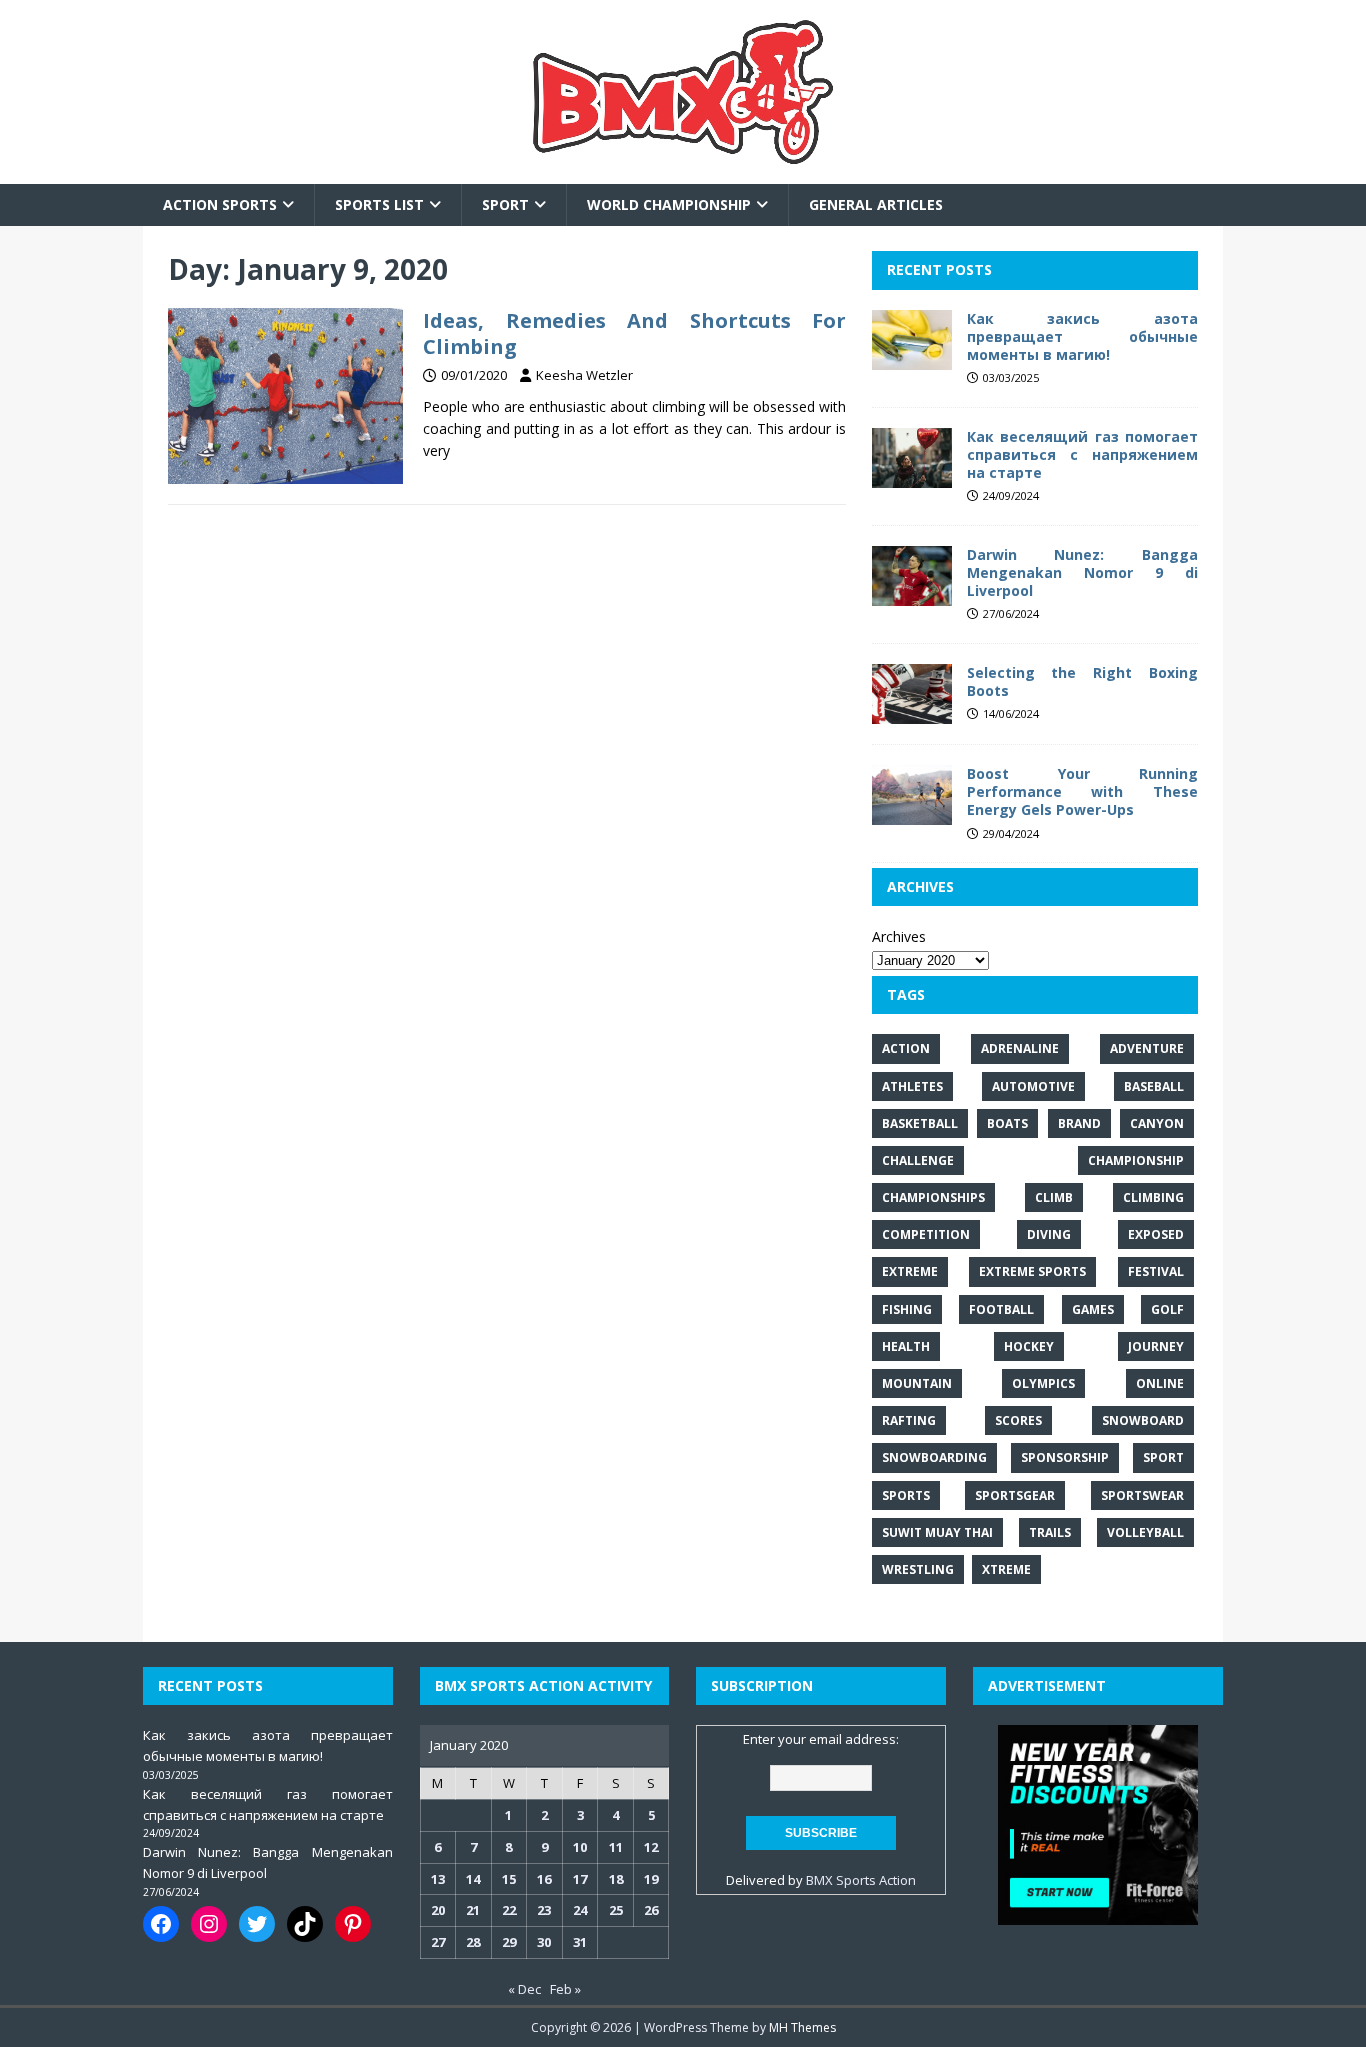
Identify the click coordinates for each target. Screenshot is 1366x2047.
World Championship (669, 204)
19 (651, 1879)
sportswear (1142, 1495)
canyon (1157, 1123)
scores (1018, 1420)
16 (544, 1879)
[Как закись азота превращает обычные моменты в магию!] (912, 357)
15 (509, 1879)
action (906, 1048)
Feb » (565, 1989)
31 (580, 1942)
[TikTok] (305, 1924)
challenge (918, 1160)
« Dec (524, 1989)
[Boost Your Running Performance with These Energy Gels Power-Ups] (912, 813)
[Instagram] (209, 1924)
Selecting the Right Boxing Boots (1082, 681)
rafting (909, 1420)
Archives (899, 936)
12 (651, 1847)
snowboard (1143, 1420)
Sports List (379, 204)
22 (509, 1910)
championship (1136, 1160)
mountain (917, 1383)
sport (1163, 1457)
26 (651, 1910)
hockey (1029, 1346)
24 (580, 1910)
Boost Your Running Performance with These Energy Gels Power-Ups (1082, 791)
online (1160, 1383)
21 (473, 1910)
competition (926, 1234)
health (906, 1346)
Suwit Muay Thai (937, 1532)
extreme (910, 1271)
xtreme (1006, 1569)
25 (616, 1910)
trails (1050, 1532)
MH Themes (802, 2027)
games (1093, 1309)
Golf (1167, 1309)
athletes (912, 1086)
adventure (1147, 1048)
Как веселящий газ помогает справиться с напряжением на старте (1082, 454)
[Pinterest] (353, 1924)
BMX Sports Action (861, 1880)
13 (438, 1879)
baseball (1154, 1086)
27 (438, 1942)
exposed (1156, 1234)
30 (544, 1942)
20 (438, 1910)
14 (473, 1879)
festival (1156, 1271)
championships (933, 1197)
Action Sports (220, 204)
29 (509, 1942)
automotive (1033, 1086)
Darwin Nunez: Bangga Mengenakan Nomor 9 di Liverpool (1082, 572)
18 (616, 1879)
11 (616, 1847)
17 (580, 1879)
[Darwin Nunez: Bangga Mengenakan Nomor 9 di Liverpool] (912, 594)
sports (906, 1495)
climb (1054, 1197)
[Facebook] (161, 1924)
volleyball (1145, 1532)
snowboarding (934, 1457)
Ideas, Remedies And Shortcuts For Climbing (634, 333)
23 (544, 1910)
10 (580, 1847)
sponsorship (1065, 1457)
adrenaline (1020, 1048)
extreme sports (1032, 1271)
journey (1156, 1346)
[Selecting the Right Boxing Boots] (912, 712)
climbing (1153, 1197)
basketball (920, 1123)
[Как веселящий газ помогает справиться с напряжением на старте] (912, 475)
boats (1007, 1123)
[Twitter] (257, 1924)
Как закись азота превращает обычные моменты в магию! (1082, 336)
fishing (907, 1309)
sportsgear (1015, 1495)
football (1001, 1309)
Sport (505, 204)
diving (1049, 1234)
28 (473, 1942)
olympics (1043, 1383)
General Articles (876, 204)
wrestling (918, 1569)
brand (1079, 1123)
